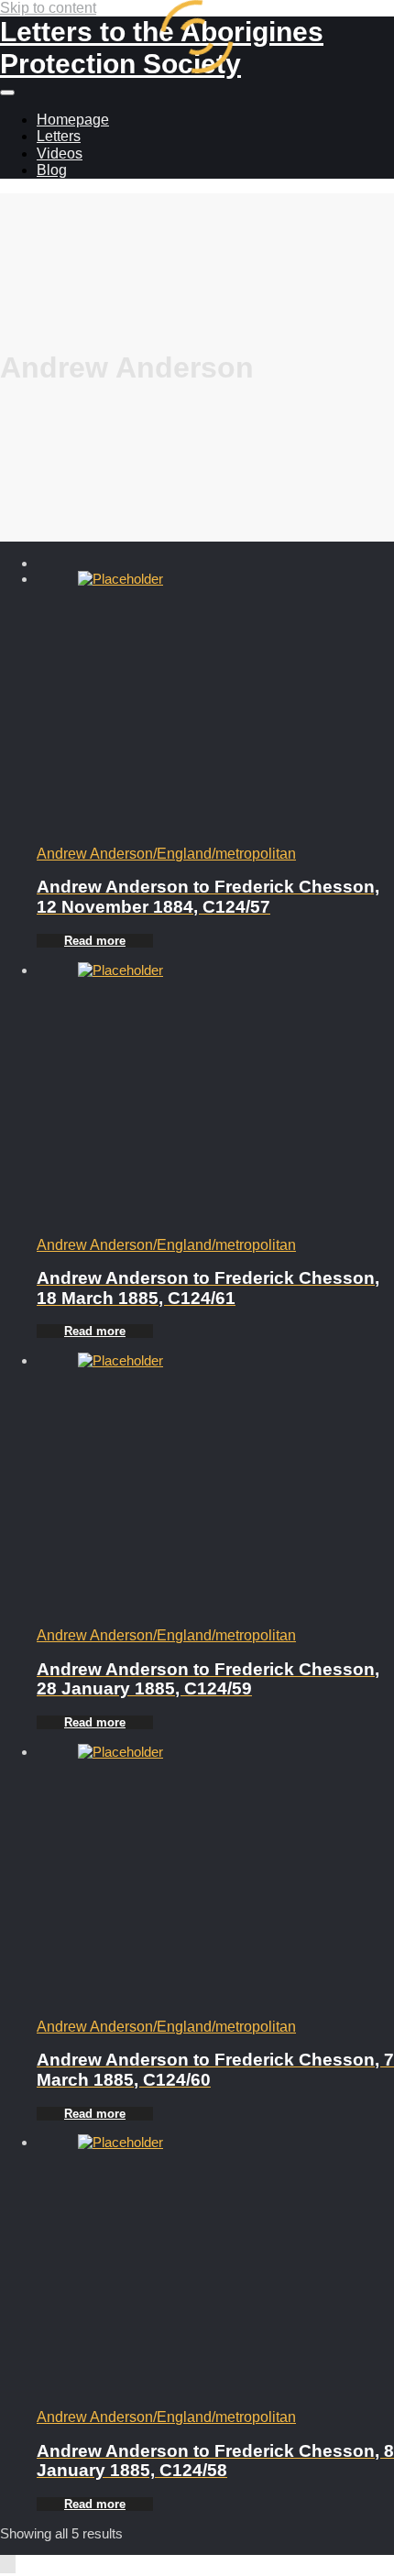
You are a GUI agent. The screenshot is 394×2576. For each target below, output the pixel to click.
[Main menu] (7, 93)
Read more (95, 941)
